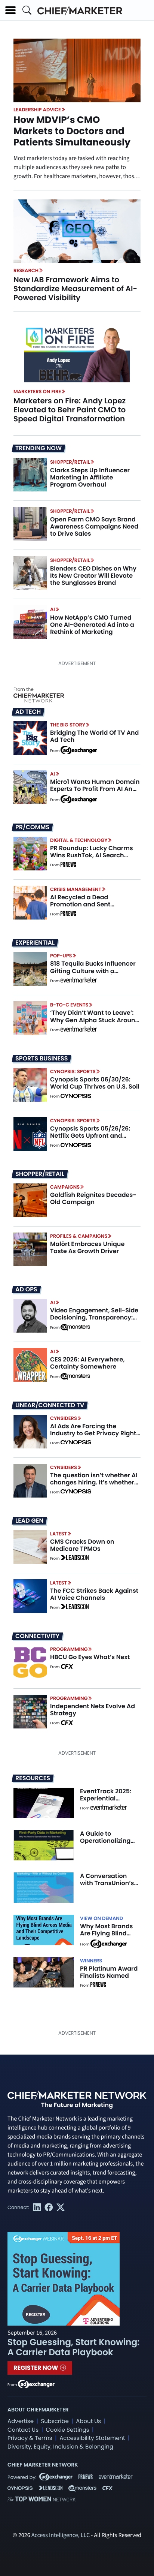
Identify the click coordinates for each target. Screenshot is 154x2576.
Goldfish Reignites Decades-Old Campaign (93, 1198)
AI (53, 609)
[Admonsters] (75, 1327)
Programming (69, 1649)
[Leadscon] (75, 1559)
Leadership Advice (37, 110)
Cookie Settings (68, 2430)
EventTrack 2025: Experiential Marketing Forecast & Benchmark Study (110, 1802)
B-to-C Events (69, 1005)
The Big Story (68, 725)
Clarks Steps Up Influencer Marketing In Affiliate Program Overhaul (90, 477)
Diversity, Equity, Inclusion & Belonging (60, 2447)
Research (26, 270)
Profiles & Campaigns (79, 1236)
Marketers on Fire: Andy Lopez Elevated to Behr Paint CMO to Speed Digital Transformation (70, 410)
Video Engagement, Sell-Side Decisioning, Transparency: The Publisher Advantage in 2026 (94, 1321)
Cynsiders (64, 1418)
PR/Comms (32, 827)
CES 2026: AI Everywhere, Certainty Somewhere (87, 1363)
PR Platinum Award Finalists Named (109, 1972)
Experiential (35, 943)
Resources (33, 1778)
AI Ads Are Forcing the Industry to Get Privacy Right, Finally (94, 1433)
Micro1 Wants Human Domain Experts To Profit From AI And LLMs (95, 789)
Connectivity (37, 1636)
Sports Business (41, 1059)
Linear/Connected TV (50, 1405)
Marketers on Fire (37, 392)
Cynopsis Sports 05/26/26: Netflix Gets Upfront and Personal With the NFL (90, 1136)
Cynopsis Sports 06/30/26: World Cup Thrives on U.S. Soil (95, 1083)
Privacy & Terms (30, 2438)
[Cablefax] (67, 1667)
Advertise (21, 2421)
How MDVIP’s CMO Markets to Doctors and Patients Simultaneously (72, 131)
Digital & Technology (79, 840)
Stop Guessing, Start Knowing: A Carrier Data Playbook (73, 2348)
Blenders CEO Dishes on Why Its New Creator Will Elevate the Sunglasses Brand (93, 576)
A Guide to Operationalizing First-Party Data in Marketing (108, 1844)
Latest (58, 1534)
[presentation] (77, 231)
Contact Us (23, 2430)
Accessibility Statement (92, 2438)
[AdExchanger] (79, 750)
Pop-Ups (61, 956)
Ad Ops (26, 1289)
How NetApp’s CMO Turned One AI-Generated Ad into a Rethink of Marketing (92, 625)
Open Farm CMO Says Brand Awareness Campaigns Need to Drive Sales (94, 526)
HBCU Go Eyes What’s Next (90, 1657)
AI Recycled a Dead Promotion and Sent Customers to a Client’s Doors (95, 904)
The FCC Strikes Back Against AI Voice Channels (94, 1594)
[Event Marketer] (79, 981)
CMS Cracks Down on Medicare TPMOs (82, 1545)
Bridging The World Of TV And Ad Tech (94, 736)
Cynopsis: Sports (73, 1072)
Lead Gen (29, 1521)
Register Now (36, 2368)
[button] (10, 10)
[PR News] (68, 865)
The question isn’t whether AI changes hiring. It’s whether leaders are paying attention (94, 1482)
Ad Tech (28, 712)
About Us (88, 2421)
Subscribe (55, 2421)
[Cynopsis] (76, 1096)
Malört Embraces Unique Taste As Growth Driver (87, 1248)
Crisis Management (76, 889)
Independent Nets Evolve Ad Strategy (93, 1710)
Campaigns (65, 1187)
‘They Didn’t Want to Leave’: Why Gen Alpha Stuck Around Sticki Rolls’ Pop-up (95, 1020)
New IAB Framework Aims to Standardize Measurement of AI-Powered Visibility (75, 289)
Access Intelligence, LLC (61, 2536)
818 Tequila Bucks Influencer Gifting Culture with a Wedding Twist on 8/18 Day (93, 971)
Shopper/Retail (70, 462)
